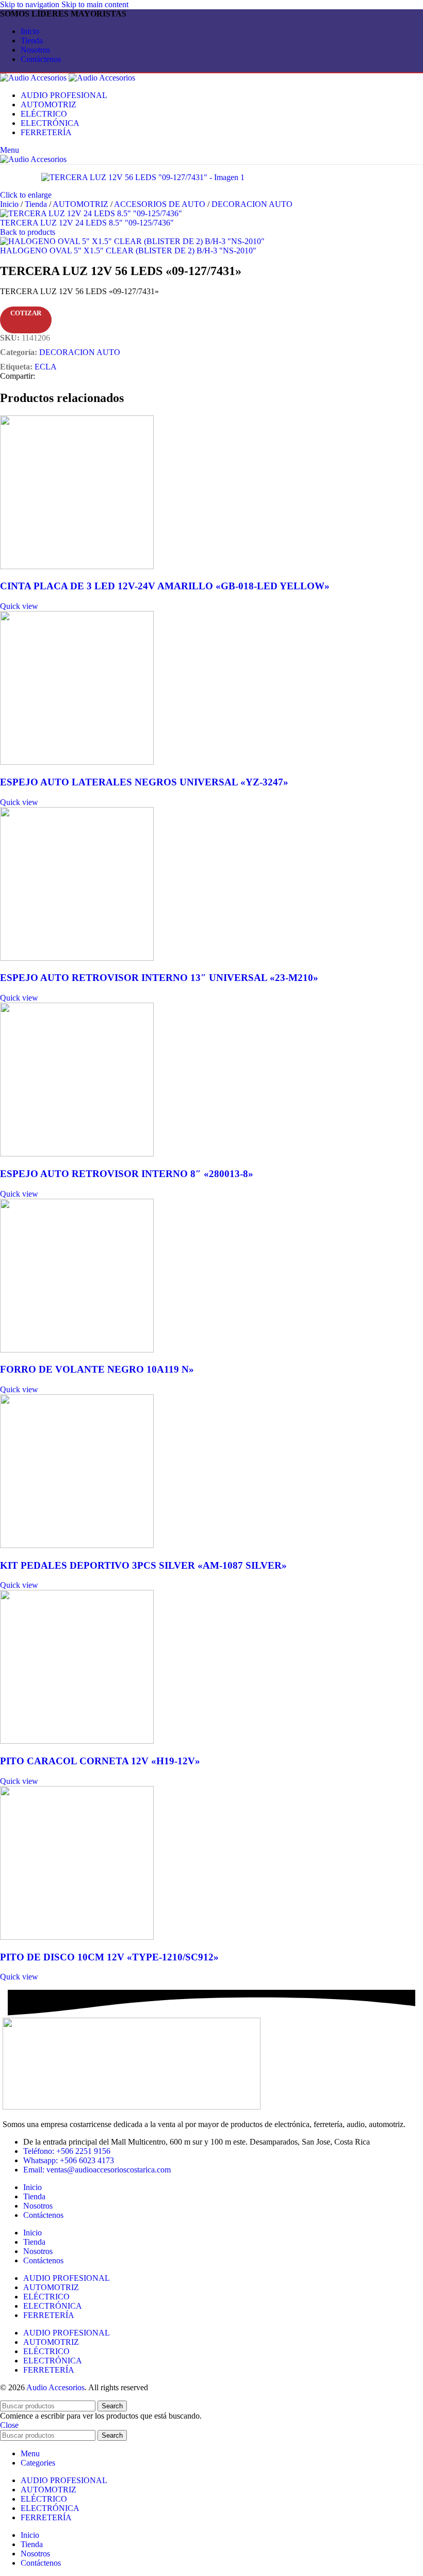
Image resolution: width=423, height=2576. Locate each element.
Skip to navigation (31, 4)
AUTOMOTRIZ (82, 204)
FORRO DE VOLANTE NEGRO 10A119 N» (97, 1369)
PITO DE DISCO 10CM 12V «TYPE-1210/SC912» (109, 1957)
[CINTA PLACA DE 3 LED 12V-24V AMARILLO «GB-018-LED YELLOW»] (77, 566)
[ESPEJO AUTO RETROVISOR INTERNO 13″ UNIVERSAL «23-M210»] (77, 958)
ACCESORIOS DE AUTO (161, 204)
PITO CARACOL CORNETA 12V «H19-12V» (100, 1761)
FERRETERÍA (49, 2315)
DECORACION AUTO (252, 204)
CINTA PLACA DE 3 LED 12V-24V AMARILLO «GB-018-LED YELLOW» (165, 586)
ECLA (46, 367)
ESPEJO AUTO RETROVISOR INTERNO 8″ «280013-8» (127, 1174)
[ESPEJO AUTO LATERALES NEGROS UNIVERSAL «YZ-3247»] (77, 762)
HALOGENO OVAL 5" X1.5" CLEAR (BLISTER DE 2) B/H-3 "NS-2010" (128, 251)
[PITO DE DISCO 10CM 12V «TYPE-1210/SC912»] (77, 1937)
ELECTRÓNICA (53, 2306)
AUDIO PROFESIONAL (67, 2278)
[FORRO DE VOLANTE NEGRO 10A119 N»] (77, 1350)
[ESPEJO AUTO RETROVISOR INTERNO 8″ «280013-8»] (77, 1154)
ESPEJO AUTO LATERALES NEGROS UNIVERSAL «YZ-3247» (144, 782)
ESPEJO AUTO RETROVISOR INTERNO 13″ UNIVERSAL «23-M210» (159, 978)
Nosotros (38, 2206)
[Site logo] (34, 78)
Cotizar (26, 313)
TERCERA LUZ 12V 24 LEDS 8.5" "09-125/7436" (87, 223)
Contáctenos (43, 2215)
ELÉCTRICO (46, 2297)
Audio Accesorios (55, 2387)
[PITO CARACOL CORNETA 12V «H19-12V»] (77, 1741)
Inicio (10, 204)
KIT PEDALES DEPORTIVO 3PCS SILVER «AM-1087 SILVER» (143, 1565)
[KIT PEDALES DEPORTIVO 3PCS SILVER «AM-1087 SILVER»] (77, 1545)
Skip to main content (95, 4)
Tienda (37, 204)
